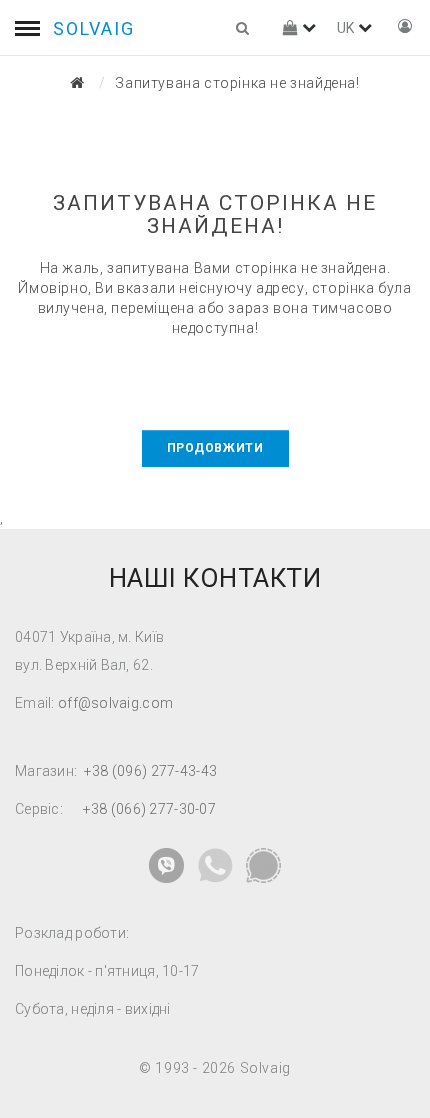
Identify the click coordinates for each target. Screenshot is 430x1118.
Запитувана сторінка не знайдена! (237, 83)
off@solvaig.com (115, 703)
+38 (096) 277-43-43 (150, 771)
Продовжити (215, 448)
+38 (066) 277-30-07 (149, 809)
